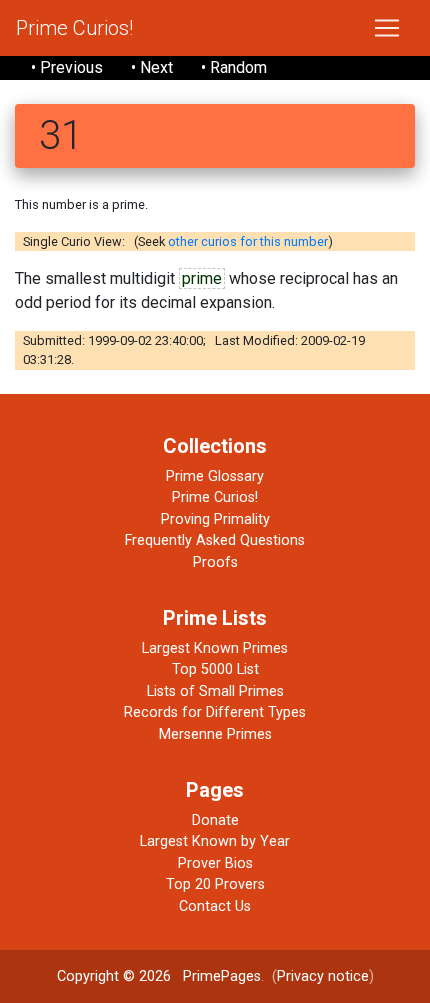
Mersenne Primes (215, 734)
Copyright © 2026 (114, 976)
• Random (234, 67)
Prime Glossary (215, 476)
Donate (215, 820)
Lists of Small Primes (215, 691)
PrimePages (222, 976)
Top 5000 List (215, 669)
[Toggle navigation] (387, 28)
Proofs (215, 562)
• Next (152, 67)
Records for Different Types (215, 712)
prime (202, 278)
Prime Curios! (74, 28)
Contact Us (215, 906)
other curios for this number (248, 241)
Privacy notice (323, 976)
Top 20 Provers (215, 884)
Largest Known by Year (215, 841)
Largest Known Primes (215, 648)
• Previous (67, 67)
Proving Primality (215, 519)
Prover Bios (215, 863)
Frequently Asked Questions (215, 540)
